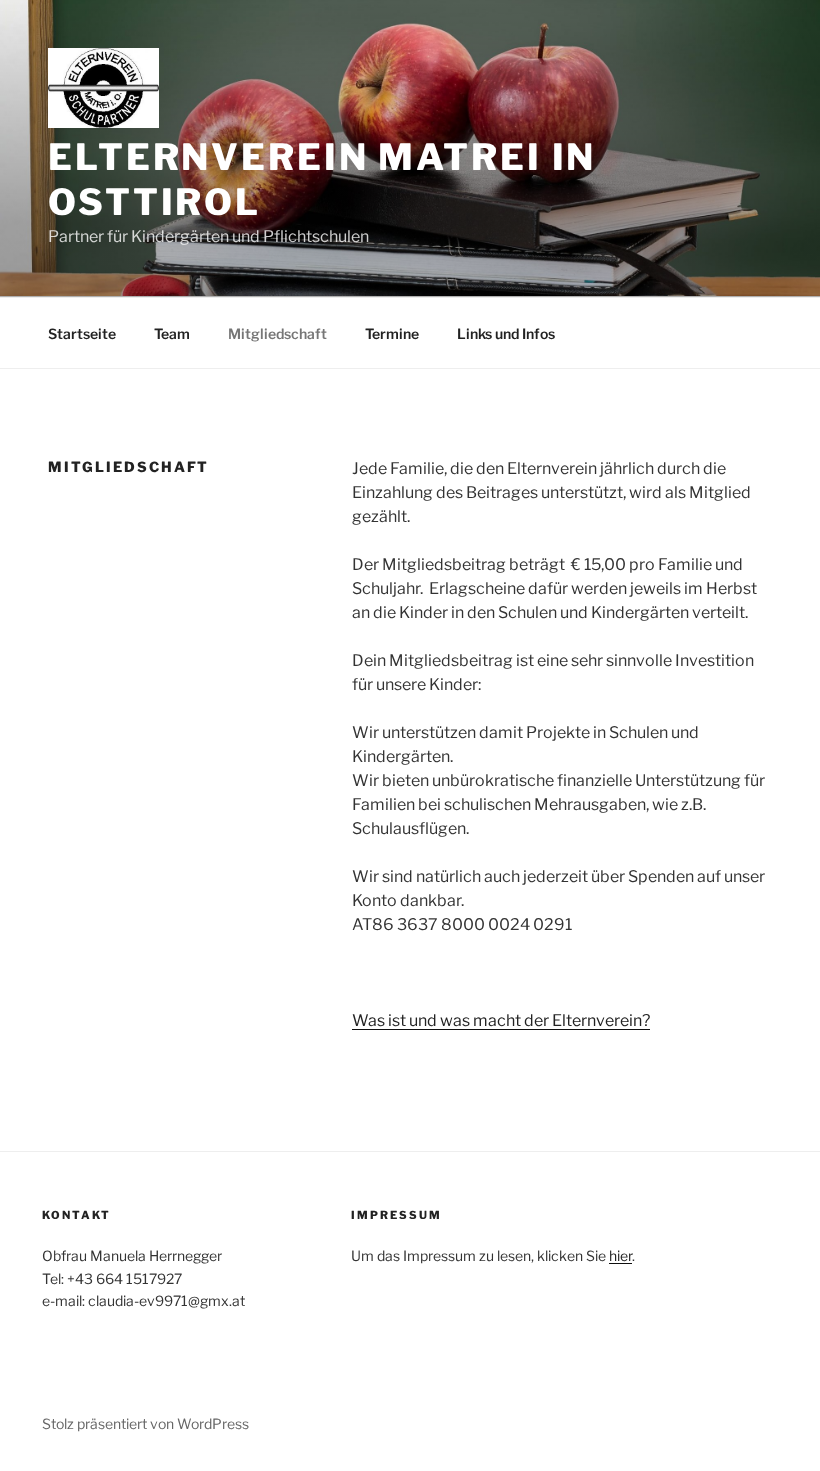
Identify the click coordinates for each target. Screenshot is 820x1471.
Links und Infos (506, 333)
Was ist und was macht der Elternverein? (501, 1020)
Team (172, 333)
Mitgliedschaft (277, 333)
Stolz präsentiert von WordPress (145, 1423)
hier (620, 1255)
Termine (392, 333)
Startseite (82, 333)
